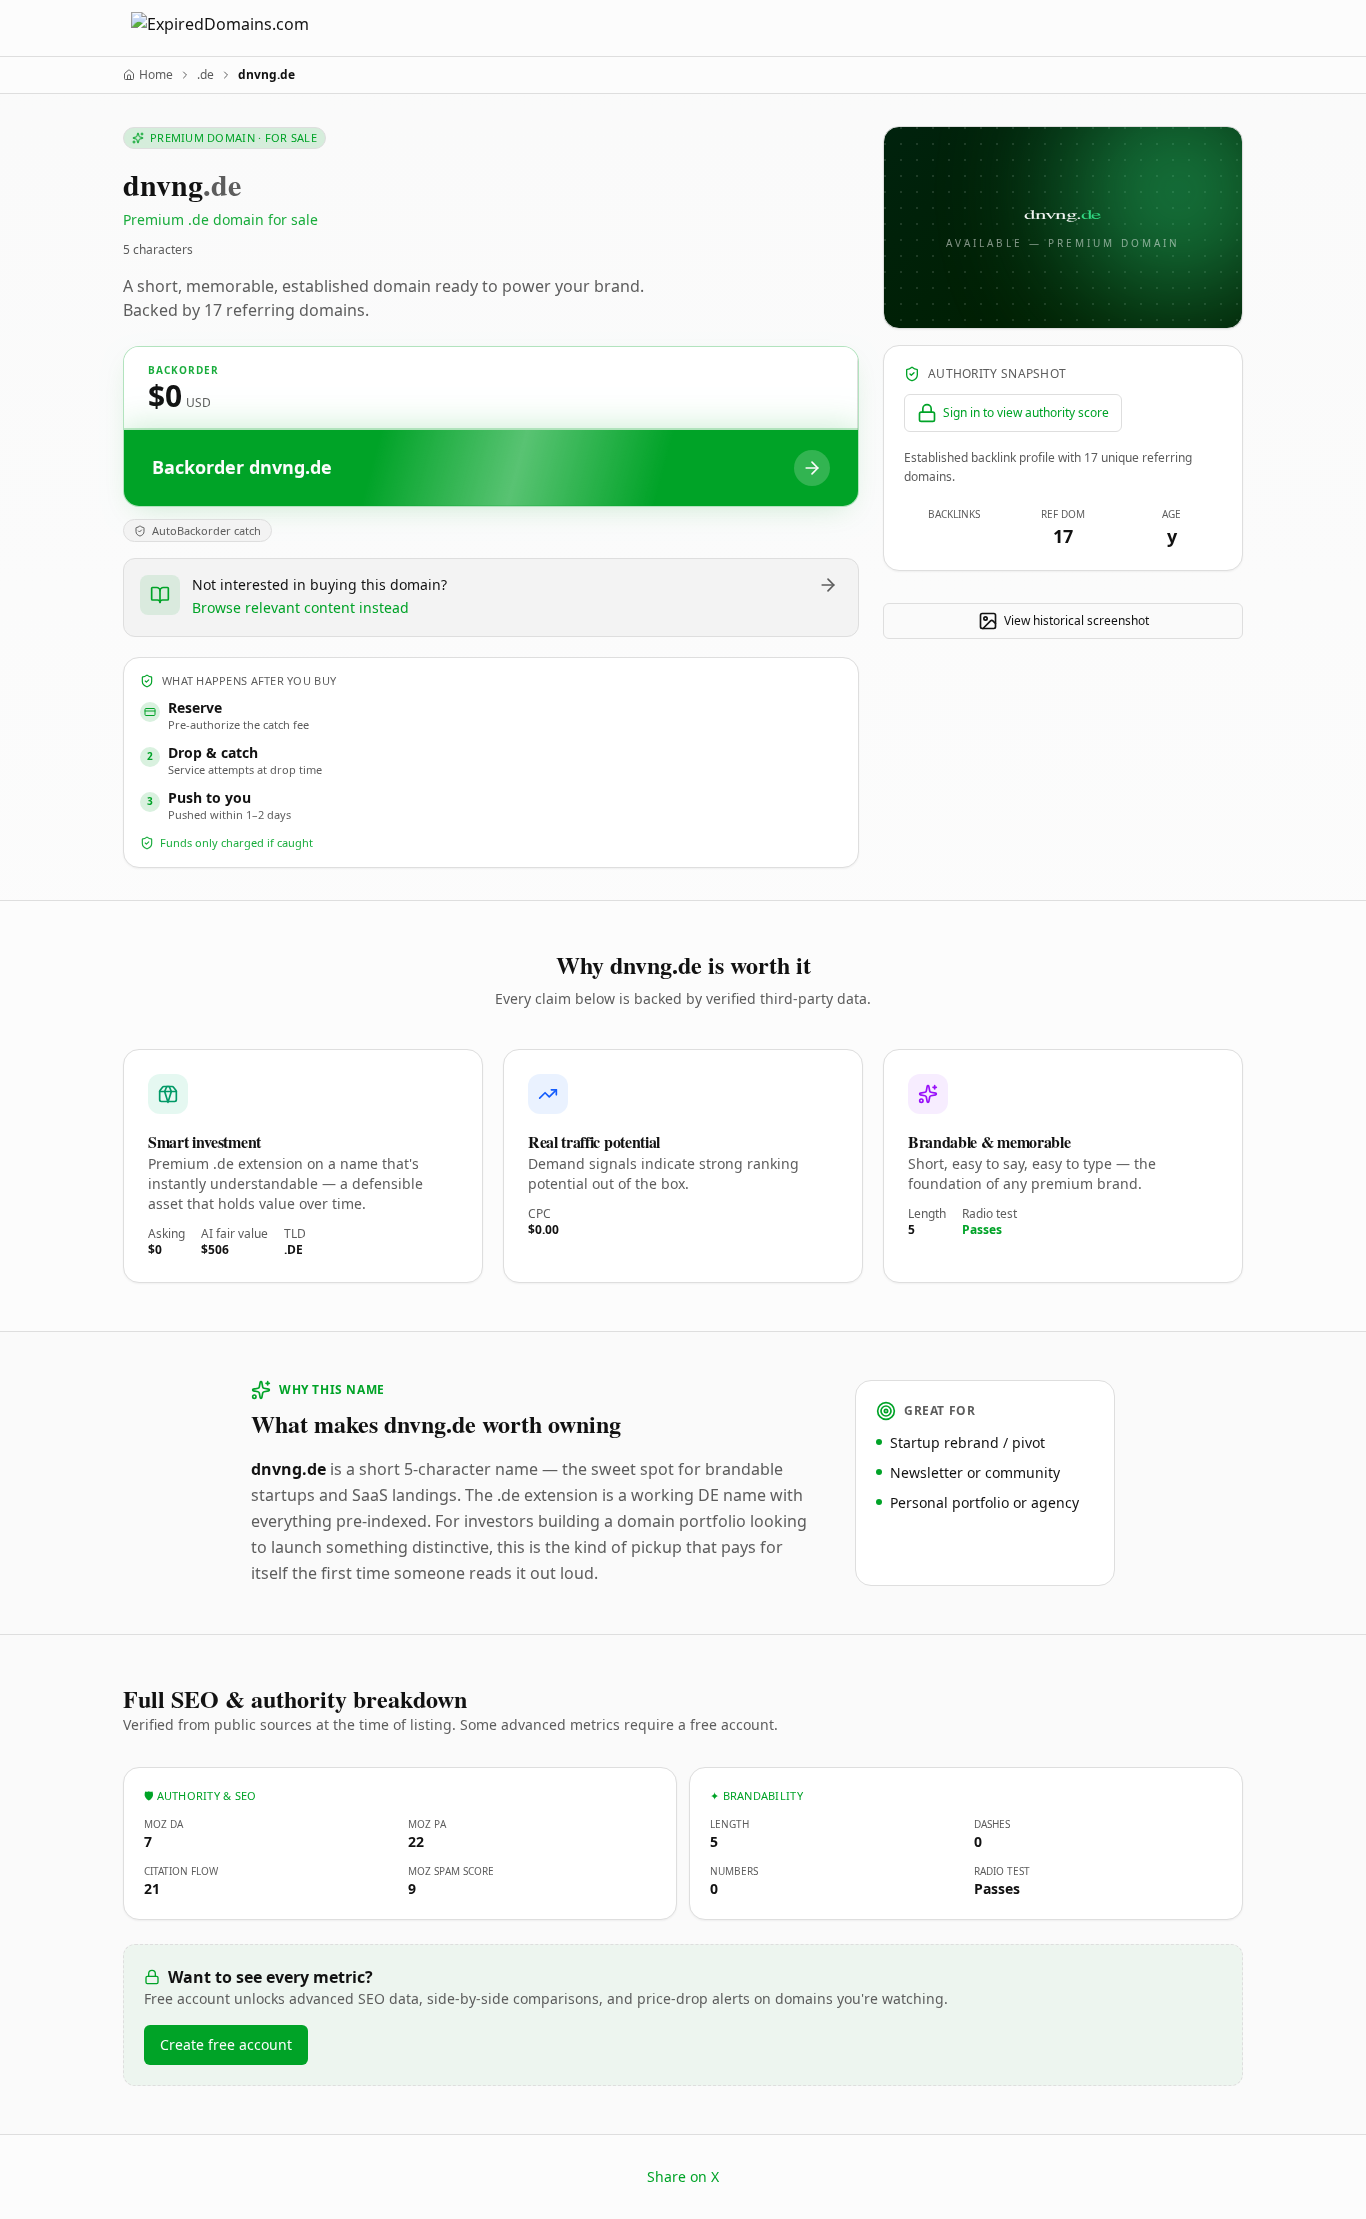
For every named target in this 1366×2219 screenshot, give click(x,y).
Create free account (226, 2044)
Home (156, 75)
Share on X (683, 2176)
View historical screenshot (1076, 620)
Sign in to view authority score (1026, 412)
